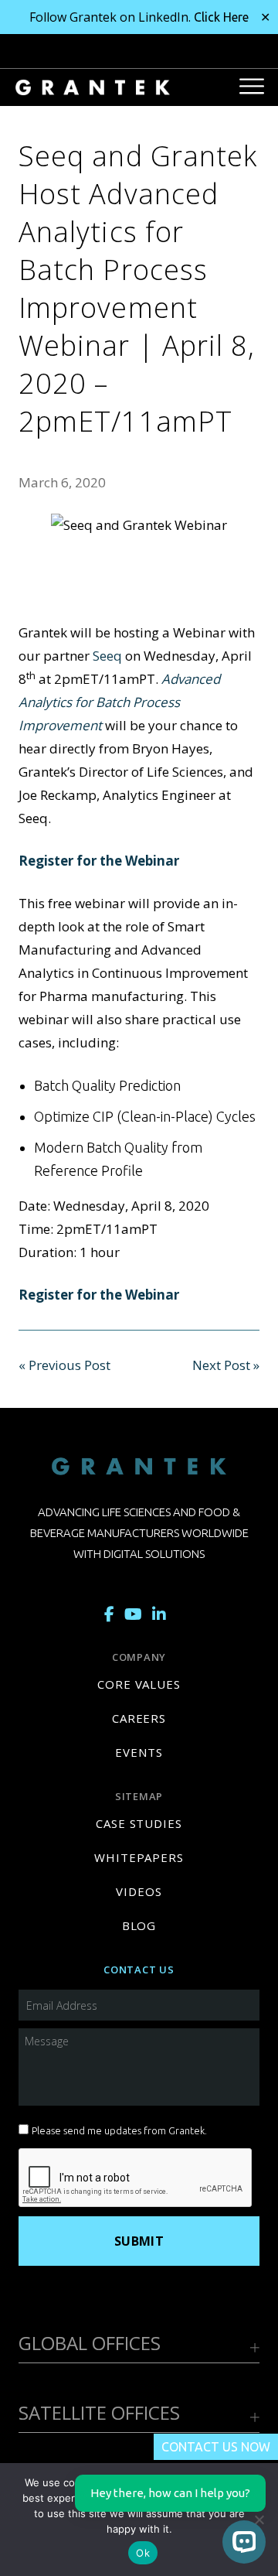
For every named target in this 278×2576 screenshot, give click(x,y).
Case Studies (139, 1823)
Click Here (221, 17)
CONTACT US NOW (216, 2447)
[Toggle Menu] (252, 85)
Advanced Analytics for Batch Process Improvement (119, 702)
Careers (139, 1718)
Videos (139, 1891)
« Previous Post (64, 1365)
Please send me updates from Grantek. (119, 2130)
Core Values (139, 1684)
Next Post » (226, 1365)
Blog (139, 1925)
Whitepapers (139, 1857)
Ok (143, 2553)
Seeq (107, 656)
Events (139, 1752)
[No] (259, 2520)
